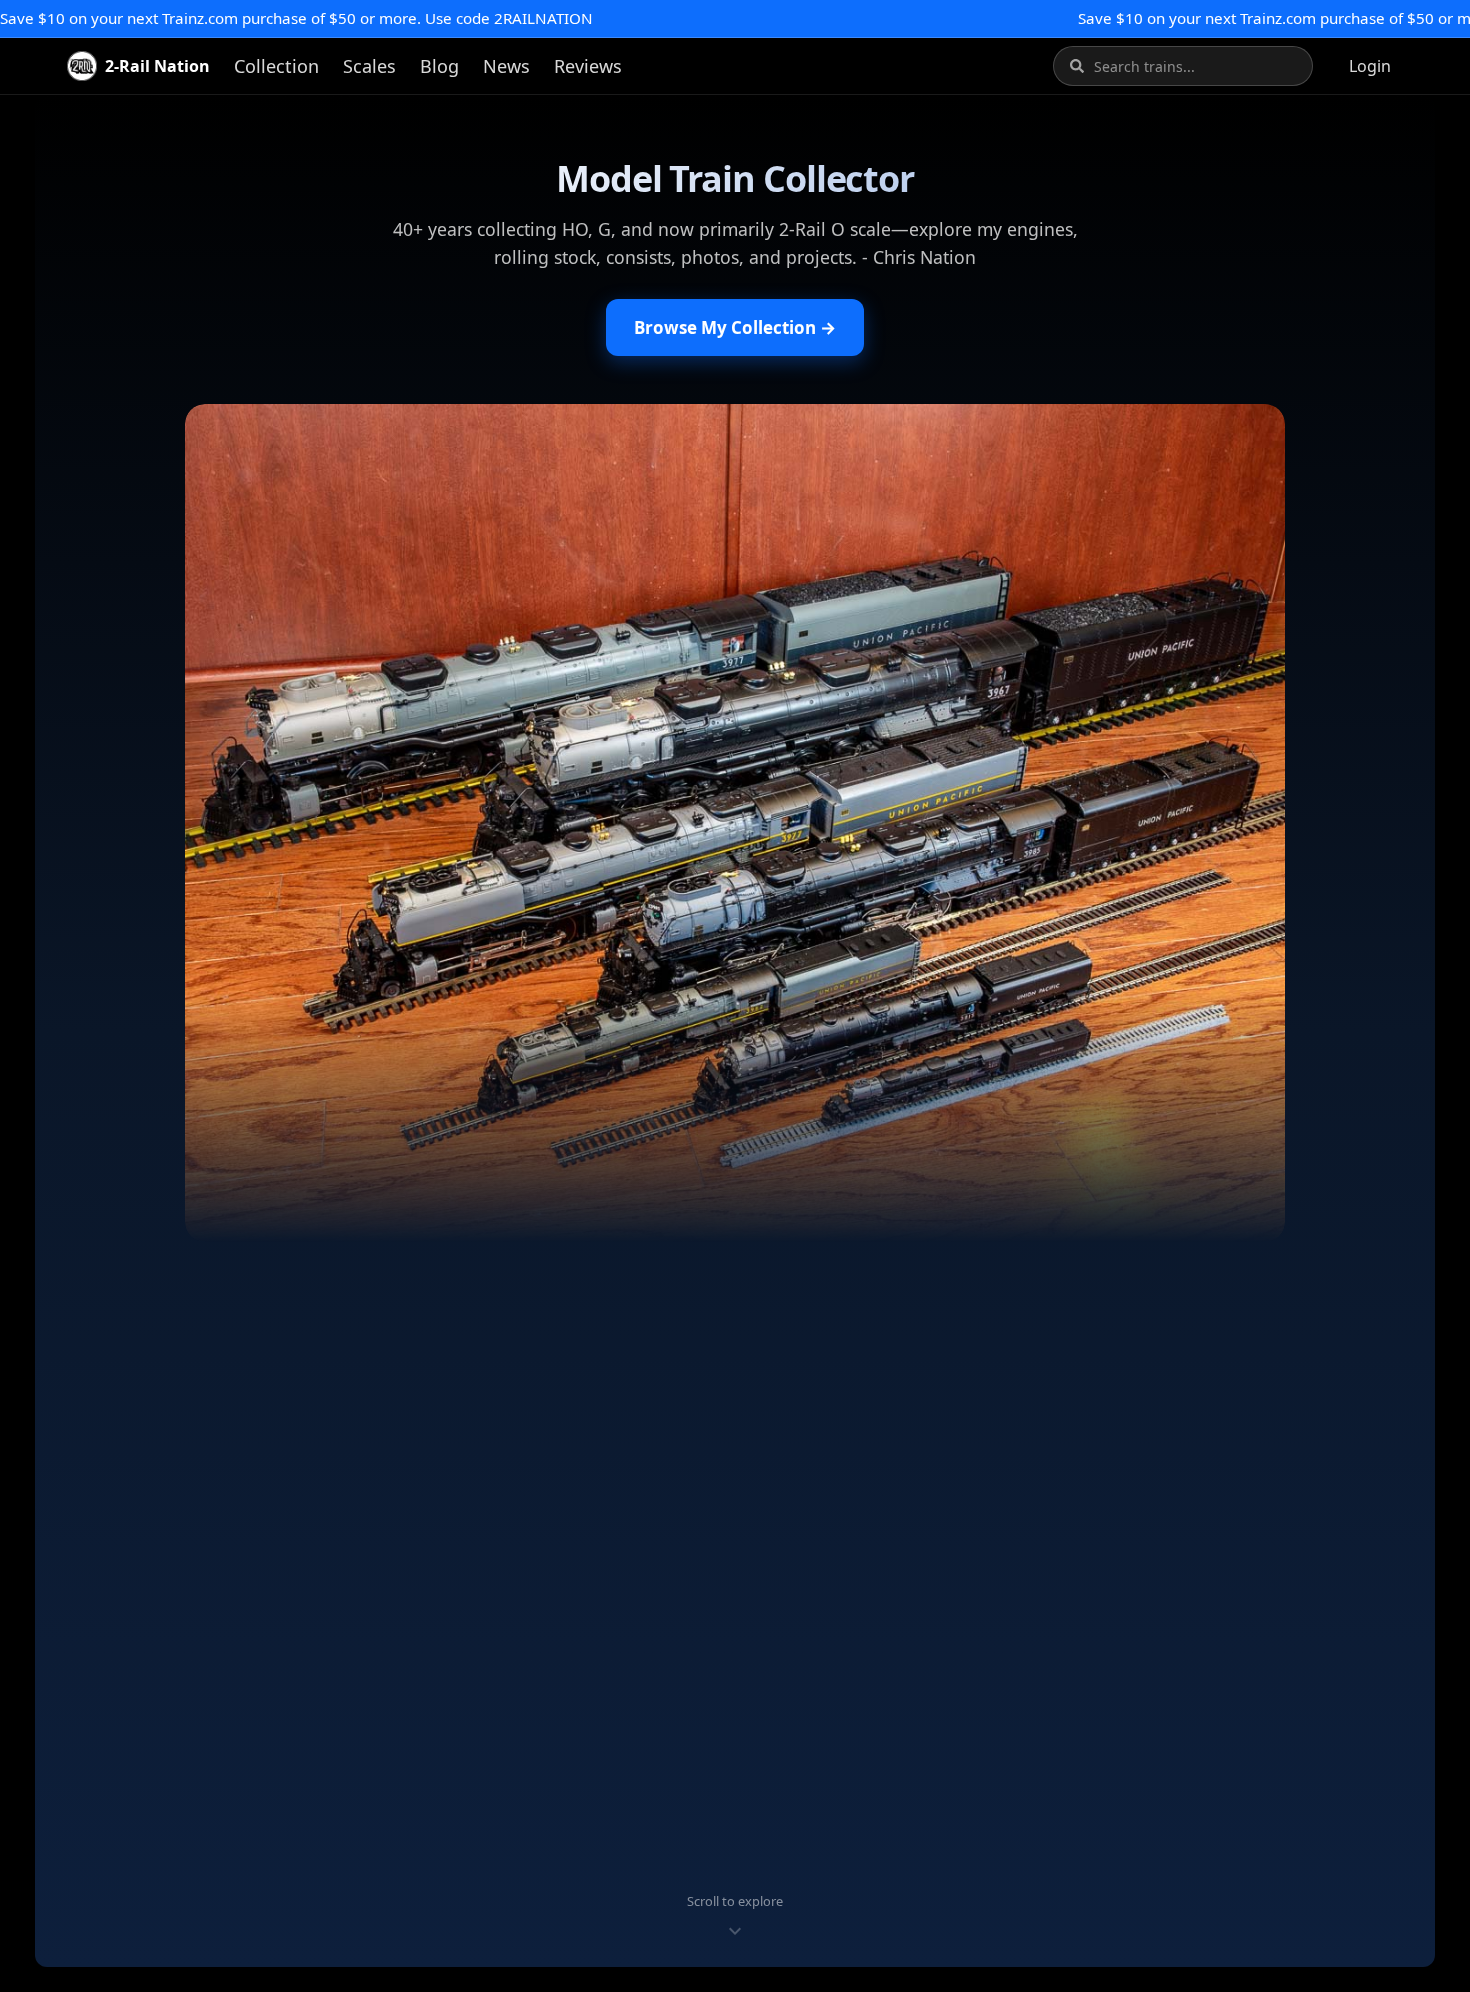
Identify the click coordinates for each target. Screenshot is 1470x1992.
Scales (369, 66)
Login (1370, 66)
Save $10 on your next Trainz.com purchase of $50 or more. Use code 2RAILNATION (296, 18)
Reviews (588, 66)
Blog (439, 66)
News (506, 66)
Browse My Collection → (735, 327)
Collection (276, 66)
